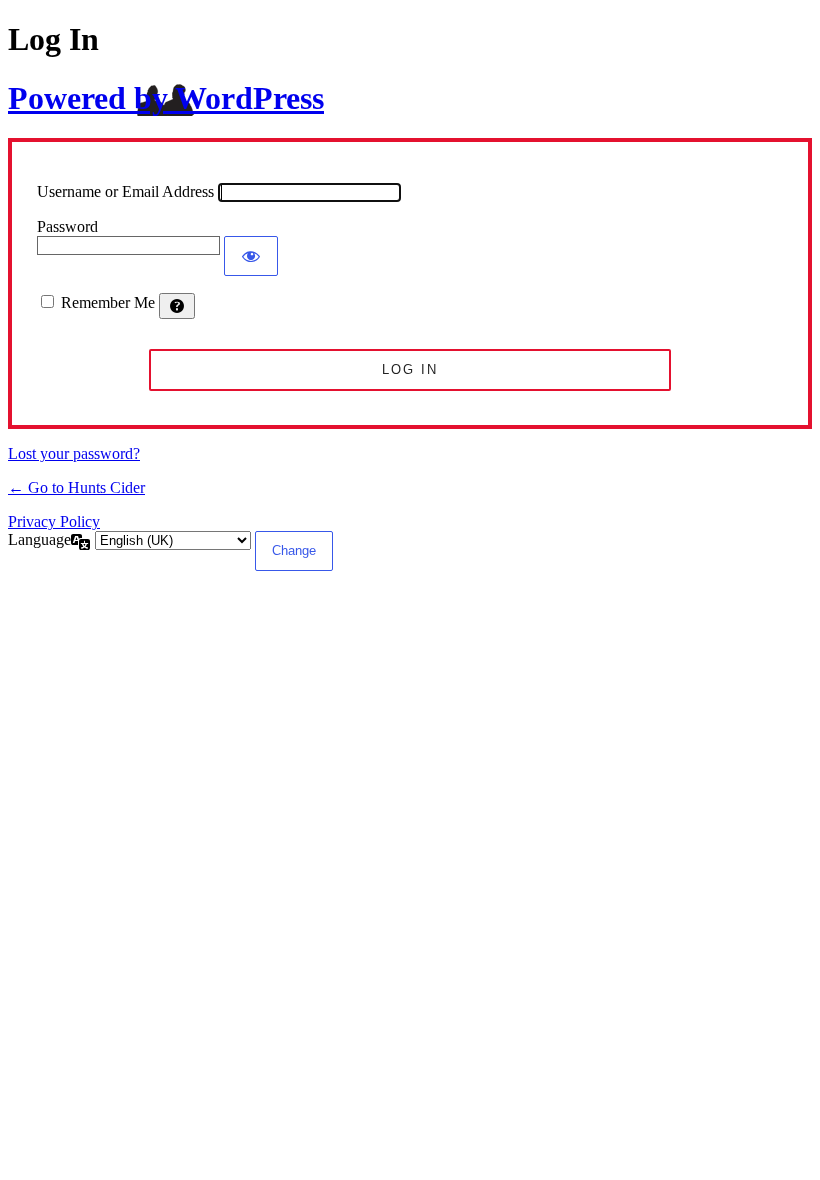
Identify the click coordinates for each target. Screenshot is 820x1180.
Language (39, 539)
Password (67, 226)
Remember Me (108, 302)
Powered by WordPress (166, 98)
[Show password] (251, 256)
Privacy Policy (54, 521)
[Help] (177, 306)
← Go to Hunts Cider (76, 487)
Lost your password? (74, 453)
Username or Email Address (125, 191)
